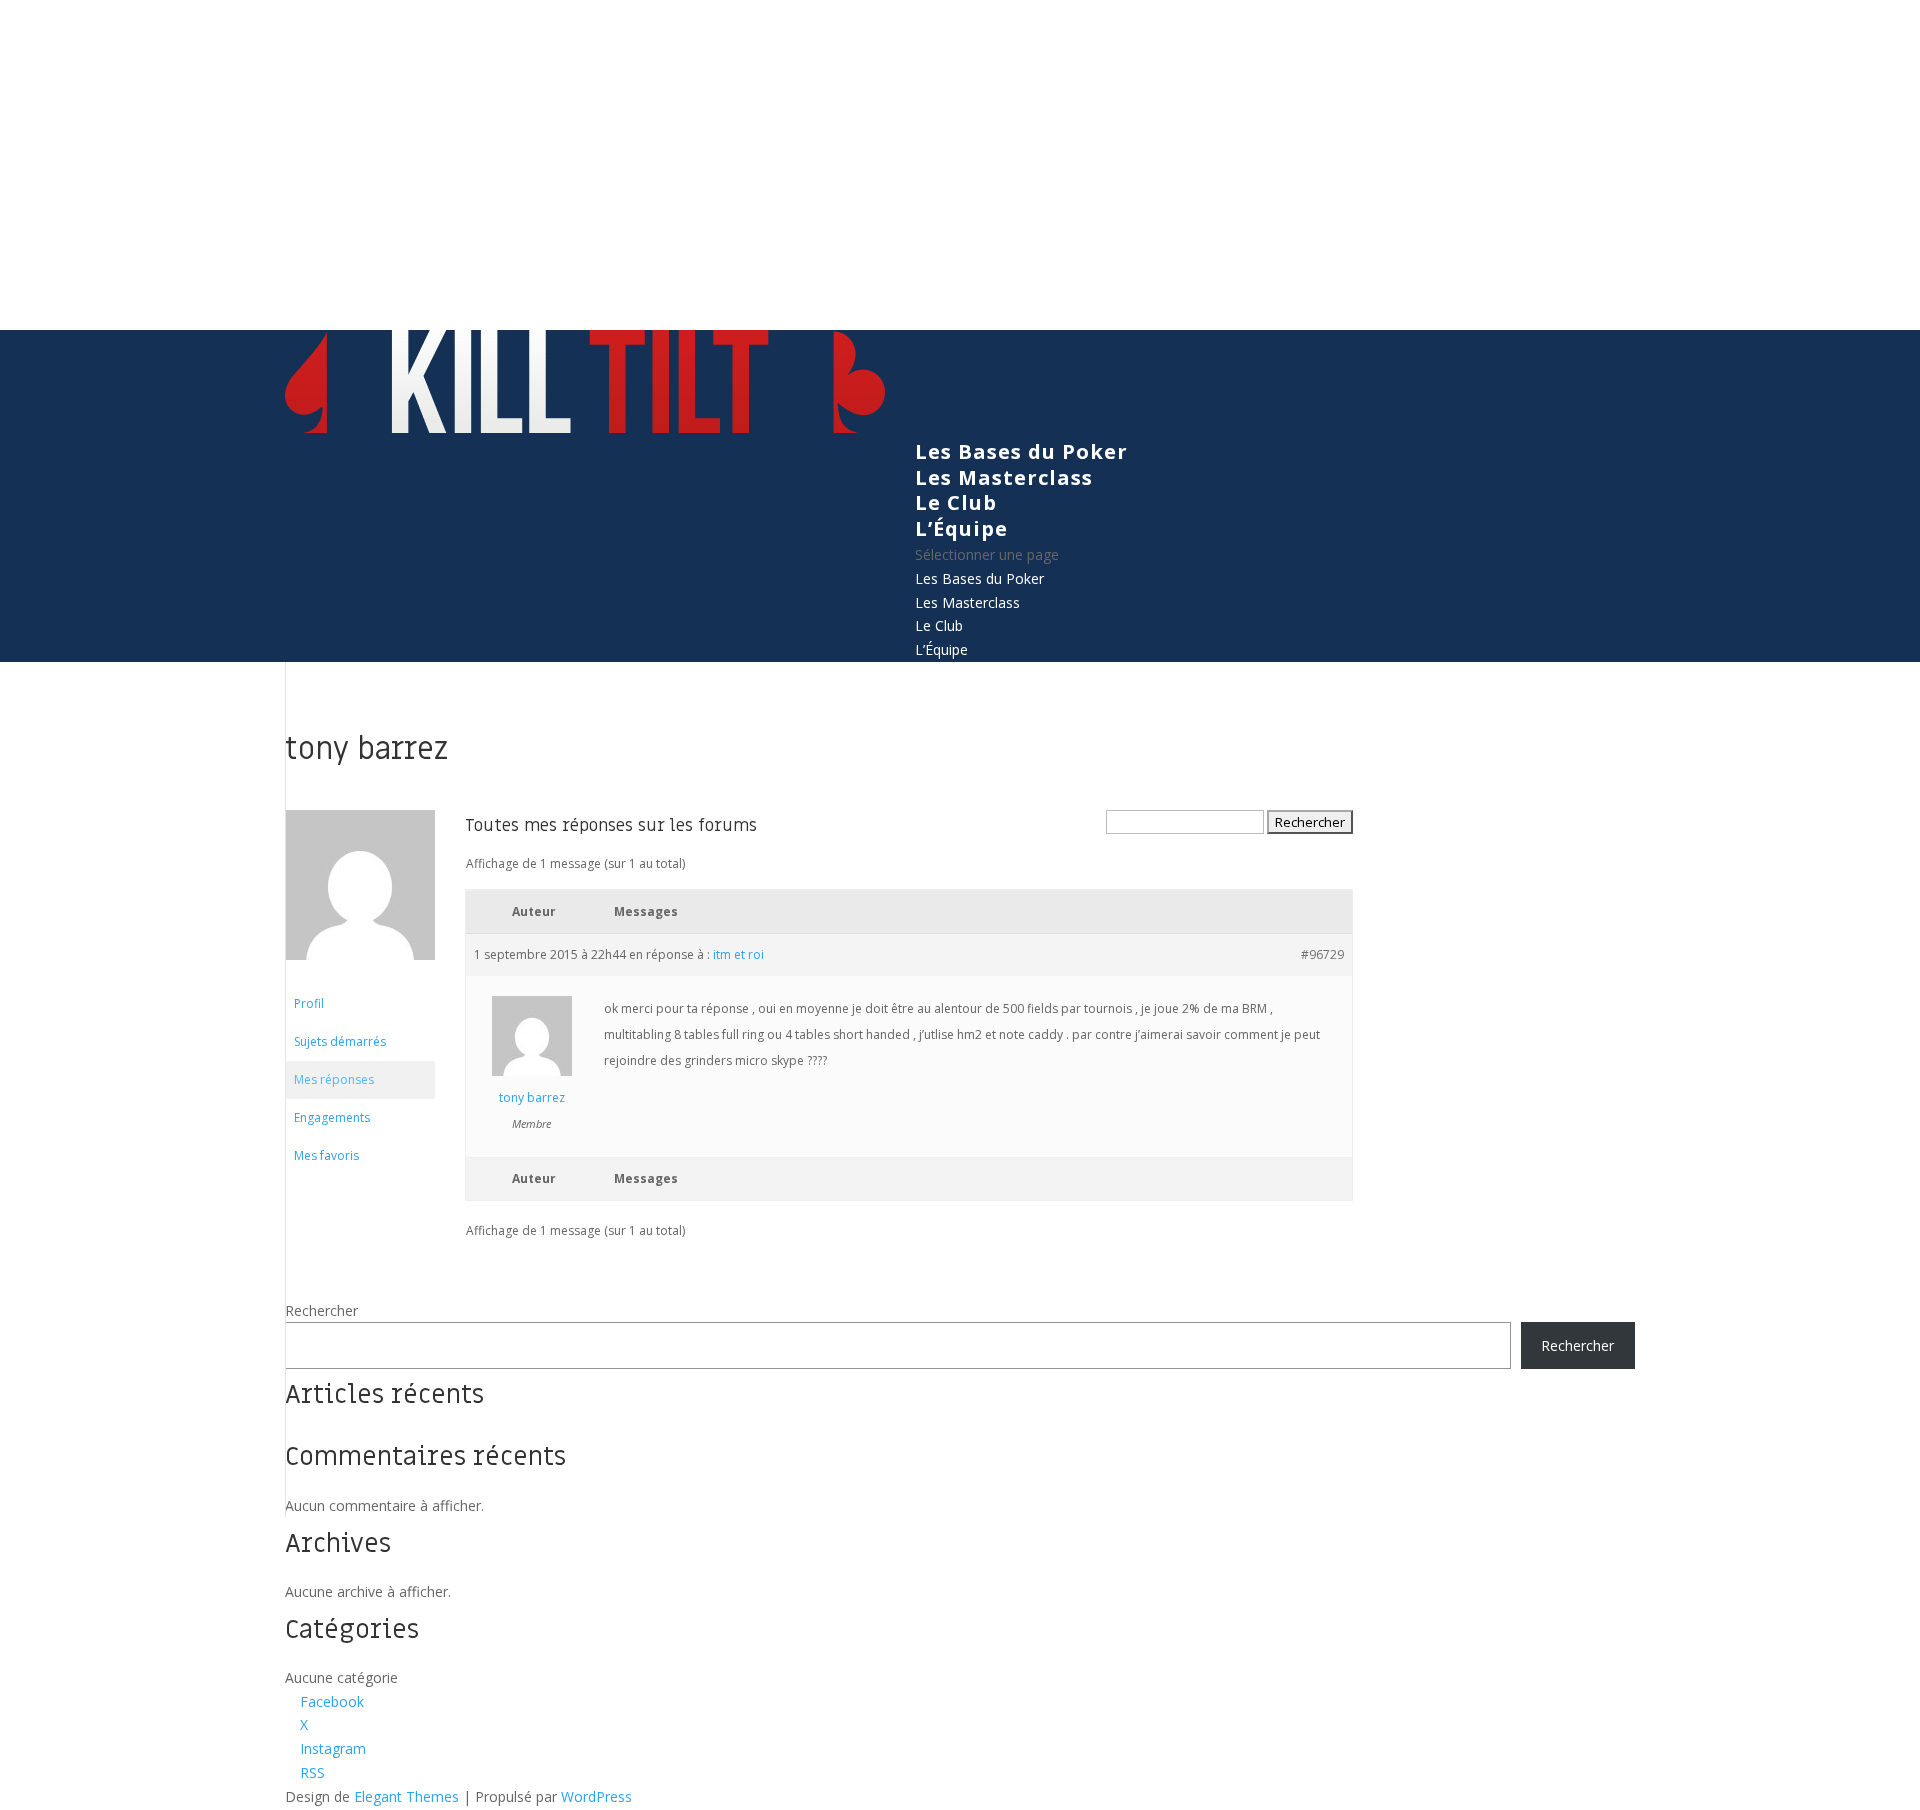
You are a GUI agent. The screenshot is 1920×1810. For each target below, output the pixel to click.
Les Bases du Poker (1021, 451)
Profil (309, 1003)
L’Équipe (961, 528)
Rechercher (321, 1310)
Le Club (956, 502)
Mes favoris (326, 1155)
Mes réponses (334, 1079)
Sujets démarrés (340, 1041)
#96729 (1322, 954)
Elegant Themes (406, 1796)
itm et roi (738, 954)
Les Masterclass (1004, 477)
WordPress (596, 1796)
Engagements (332, 1117)
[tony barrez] (360, 975)
